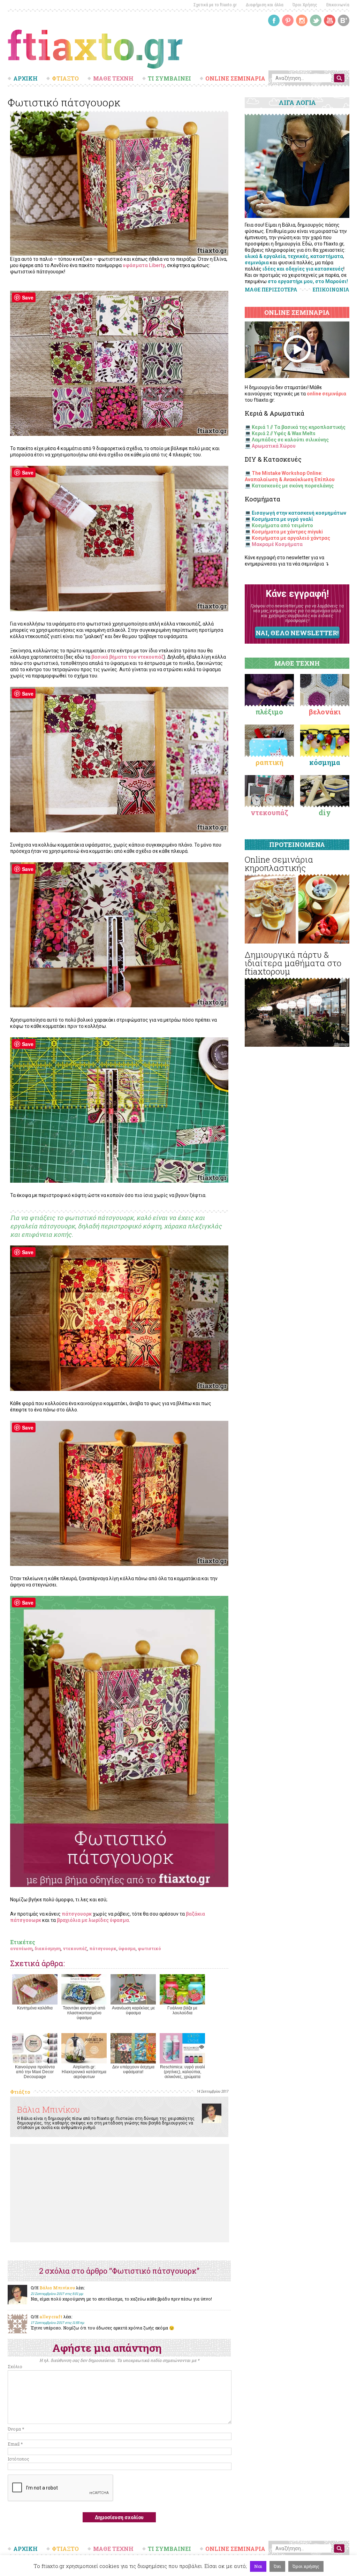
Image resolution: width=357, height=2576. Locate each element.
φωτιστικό (149, 1948)
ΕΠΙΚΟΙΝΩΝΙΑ (331, 290)
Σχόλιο (15, 2366)
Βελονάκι (325, 712)
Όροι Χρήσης (305, 5)
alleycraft (51, 2317)
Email (15, 2444)
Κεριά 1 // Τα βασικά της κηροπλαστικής (299, 427)
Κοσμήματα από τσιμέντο (282, 525)
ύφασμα (127, 1948)
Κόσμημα (325, 762)
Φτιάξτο (20, 2092)
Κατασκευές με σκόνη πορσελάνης (293, 486)
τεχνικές (298, 256)
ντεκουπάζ (75, 1948)
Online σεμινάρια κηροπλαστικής (279, 864)
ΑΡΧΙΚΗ (25, 78)
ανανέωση (21, 1948)
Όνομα (16, 2429)
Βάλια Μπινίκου (48, 2109)
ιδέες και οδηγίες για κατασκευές (303, 269)
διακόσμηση (48, 1948)
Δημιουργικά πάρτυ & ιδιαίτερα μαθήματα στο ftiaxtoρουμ (293, 963)
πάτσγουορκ (77, 1914)
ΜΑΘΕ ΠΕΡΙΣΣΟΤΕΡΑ (271, 290)
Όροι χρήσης (306, 2566)
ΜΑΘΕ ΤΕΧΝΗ (113, 78)
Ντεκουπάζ (269, 812)
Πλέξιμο (269, 712)
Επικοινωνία (338, 5)
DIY (325, 812)
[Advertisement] (120, 2193)
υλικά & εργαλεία (265, 256)
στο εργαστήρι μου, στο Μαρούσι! (308, 281)
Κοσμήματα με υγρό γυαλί (282, 519)
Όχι (277, 2566)
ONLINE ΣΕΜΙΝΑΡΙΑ (235, 78)
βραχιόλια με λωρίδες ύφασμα (93, 1920)
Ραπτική (269, 762)
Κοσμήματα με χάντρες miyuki (287, 532)
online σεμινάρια (326, 394)
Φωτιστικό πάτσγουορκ (64, 102)
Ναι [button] (258, 2566)
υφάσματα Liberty (144, 265)
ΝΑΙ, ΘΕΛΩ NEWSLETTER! (297, 633)
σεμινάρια (257, 263)
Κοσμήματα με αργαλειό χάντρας (291, 538)
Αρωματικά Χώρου (274, 446)
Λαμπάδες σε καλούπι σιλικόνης (290, 440)
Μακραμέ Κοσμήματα (277, 544)
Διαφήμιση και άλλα (265, 5)
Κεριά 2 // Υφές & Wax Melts (284, 433)
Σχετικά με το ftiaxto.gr (215, 5)
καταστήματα (327, 256)
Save (28, 297)
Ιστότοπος (18, 2459)
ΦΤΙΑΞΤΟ (65, 78)
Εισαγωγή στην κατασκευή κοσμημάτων (299, 513)
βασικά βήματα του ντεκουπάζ (127, 657)
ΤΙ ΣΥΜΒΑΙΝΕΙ (169, 78)
